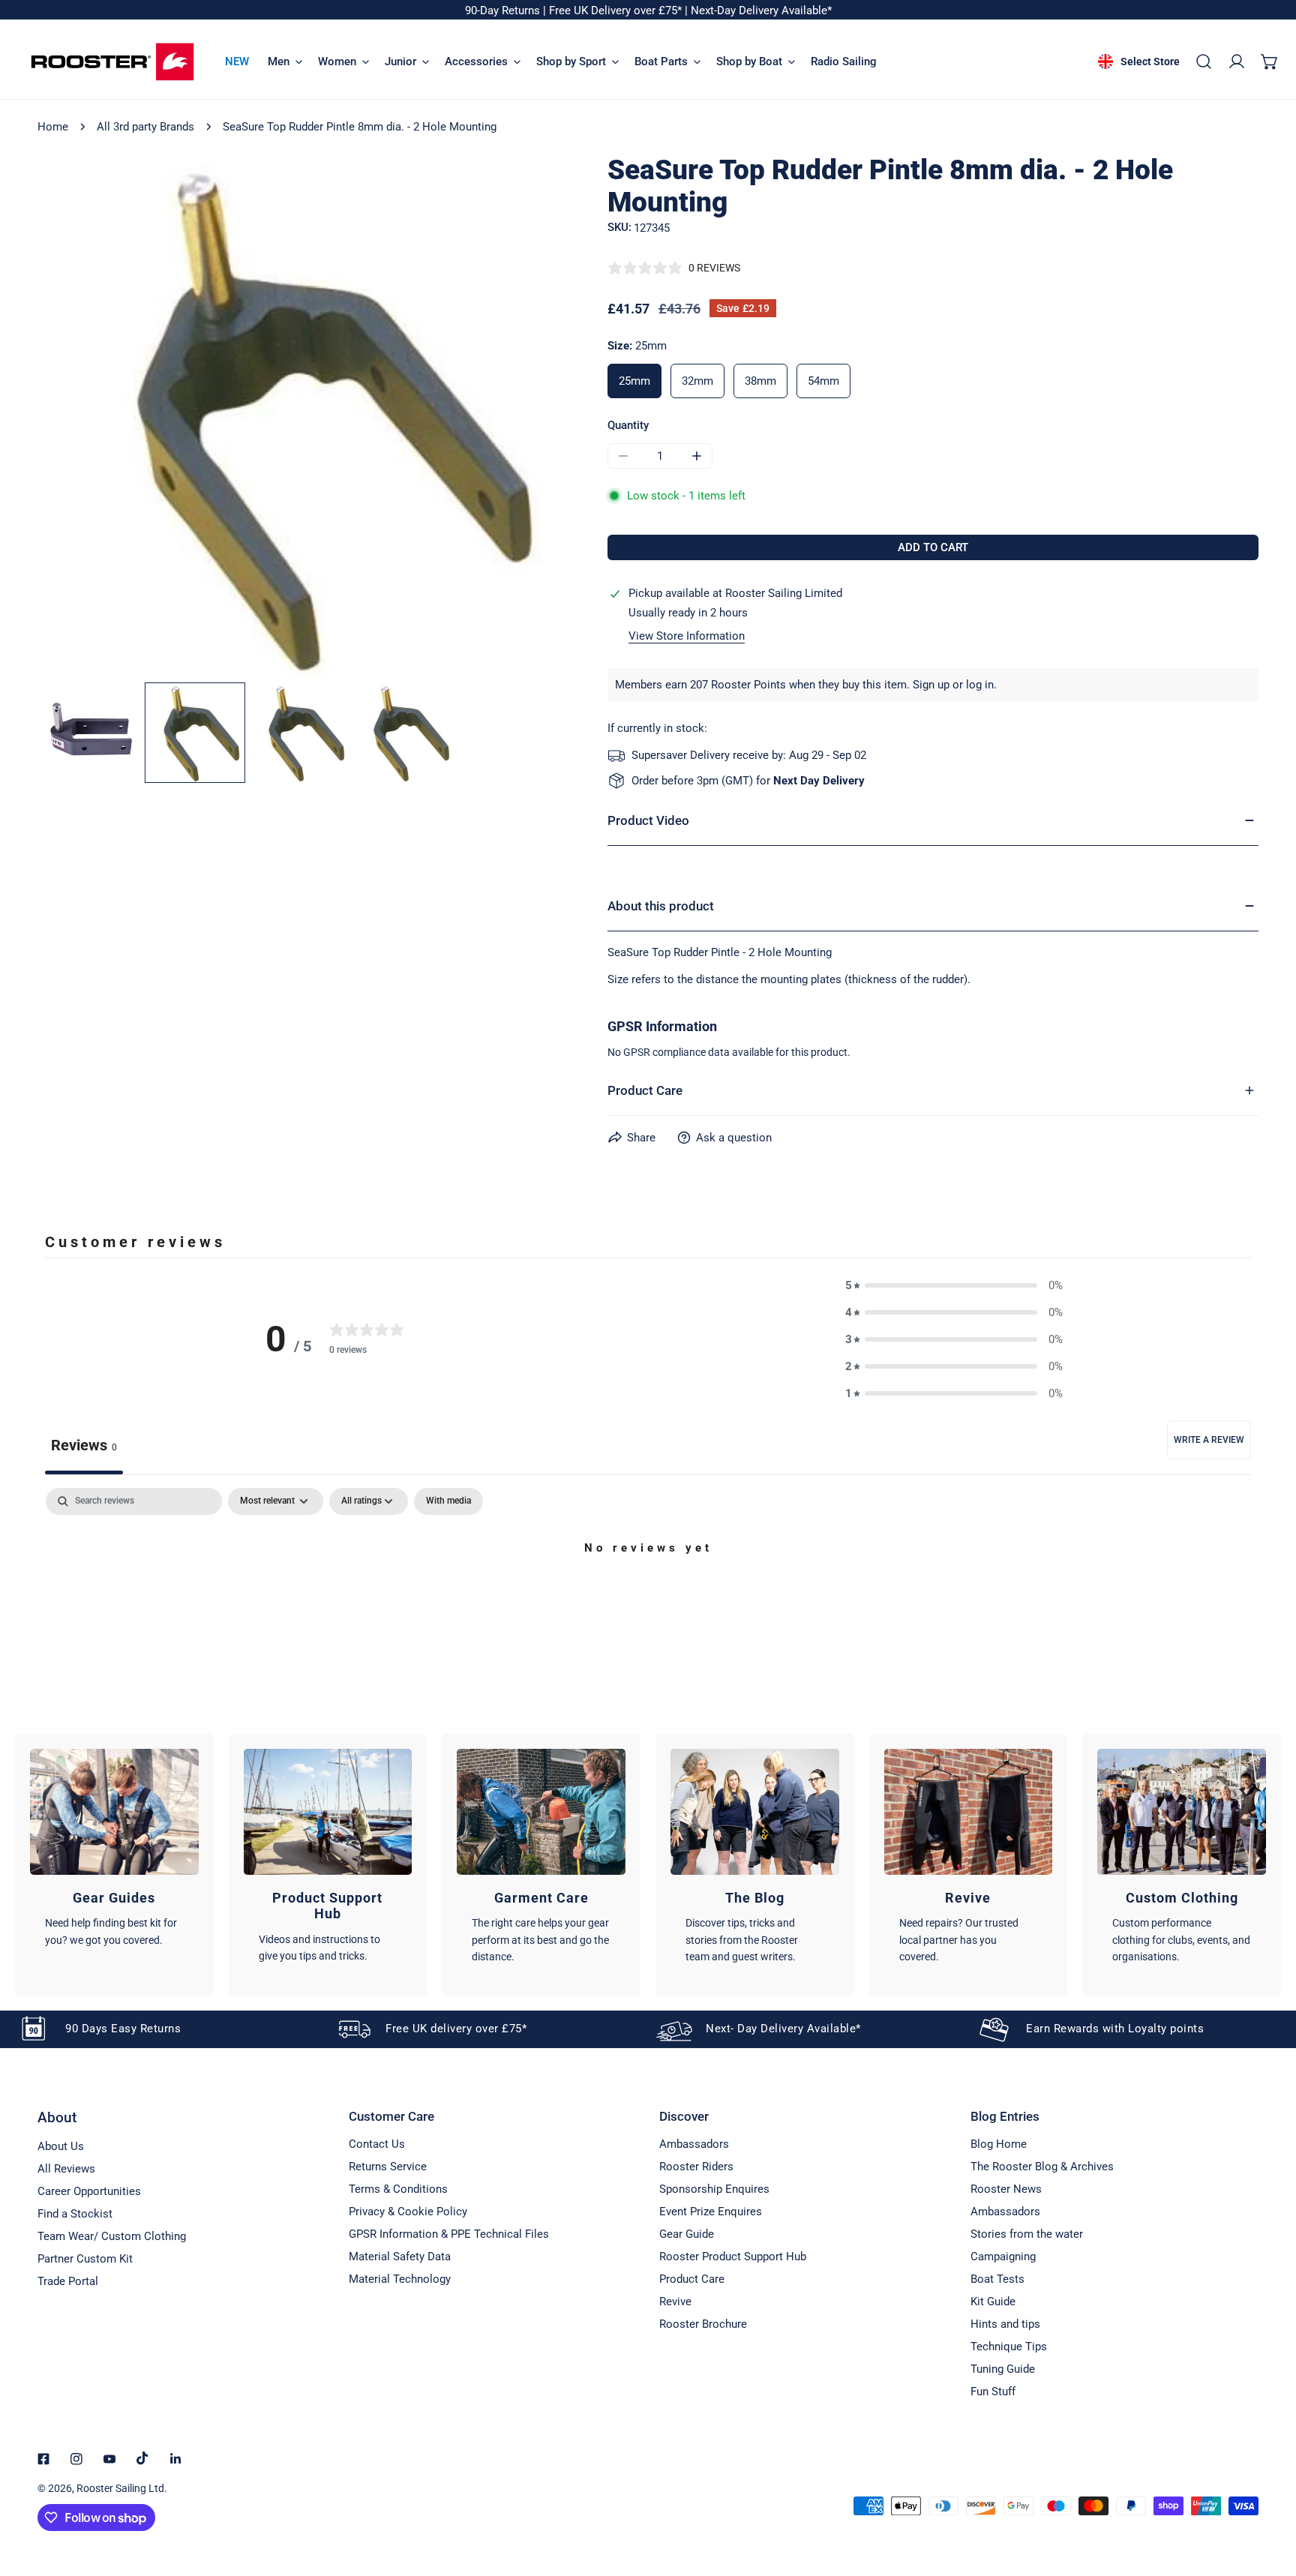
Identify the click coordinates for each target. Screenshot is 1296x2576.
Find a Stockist (75, 2214)
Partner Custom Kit (85, 2259)
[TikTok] (142, 2458)
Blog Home (999, 2144)
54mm (823, 381)
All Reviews (66, 2169)
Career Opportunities (89, 2191)
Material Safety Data (400, 2257)
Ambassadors (694, 2144)
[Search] (1204, 61)
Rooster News (1006, 2189)
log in (980, 685)
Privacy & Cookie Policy (408, 2212)
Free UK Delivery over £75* (617, 10)
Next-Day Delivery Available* (761, 10)
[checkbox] (448, 1501)
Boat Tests (997, 2279)
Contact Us (377, 2144)
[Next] (527, 418)
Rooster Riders (696, 2167)
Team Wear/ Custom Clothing (112, 2236)
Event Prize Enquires (711, 2212)
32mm (697, 381)
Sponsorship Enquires (714, 2189)
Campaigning (1003, 2257)
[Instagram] (76, 2459)
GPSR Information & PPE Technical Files (449, 2234)
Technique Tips (1009, 2347)
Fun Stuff (993, 2392)
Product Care (692, 2279)
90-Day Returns (504, 10)
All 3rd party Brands (145, 127)
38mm (760, 381)
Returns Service (388, 2167)
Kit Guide (993, 2302)
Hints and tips (1005, 2324)
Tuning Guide (1003, 2369)
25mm (634, 381)
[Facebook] (43, 2459)
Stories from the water (1027, 2234)
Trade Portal (68, 2281)
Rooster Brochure (703, 2324)
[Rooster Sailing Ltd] (112, 62)
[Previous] (73, 418)
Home (53, 127)
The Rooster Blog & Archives (1042, 2167)
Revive (675, 2302)
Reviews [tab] (84, 1445)
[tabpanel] (648, 1599)
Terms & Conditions (398, 2189)
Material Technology (400, 2279)
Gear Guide (687, 2234)
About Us (61, 2146)
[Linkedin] (175, 2459)
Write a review (1209, 1440)
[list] (300, 416)
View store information (687, 636)
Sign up (931, 685)
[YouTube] (109, 2459)
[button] (1270, 61)
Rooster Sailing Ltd (120, 2488)
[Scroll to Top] (1269, 2497)
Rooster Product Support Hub (733, 2257)
